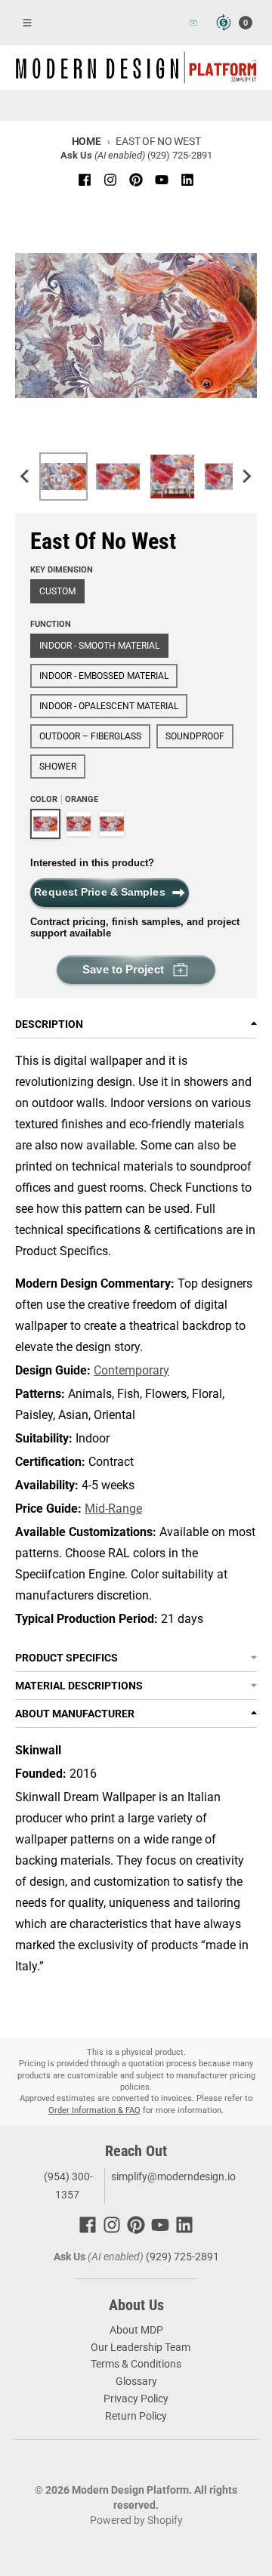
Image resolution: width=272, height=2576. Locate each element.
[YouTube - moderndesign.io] (162, 180)
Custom (57, 591)
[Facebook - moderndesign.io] (85, 180)
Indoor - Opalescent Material (109, 706)
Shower (58, 767)
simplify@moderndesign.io (173, 2176)
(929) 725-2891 (180, 155)
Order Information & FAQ (94, 2110)
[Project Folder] (193, 23)
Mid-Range (113, 1509)
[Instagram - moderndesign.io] (110, 180)
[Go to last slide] (26, 477)
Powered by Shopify (136, 2520)
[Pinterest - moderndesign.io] (136, 180)
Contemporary (131, 1370)
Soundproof (195, 736)
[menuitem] (63, 477)
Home (87, 141)
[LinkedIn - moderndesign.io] (187, 180)
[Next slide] (246, 477)
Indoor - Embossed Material (104, 676)
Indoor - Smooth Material (99, 646)
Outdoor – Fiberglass (90, 736)
